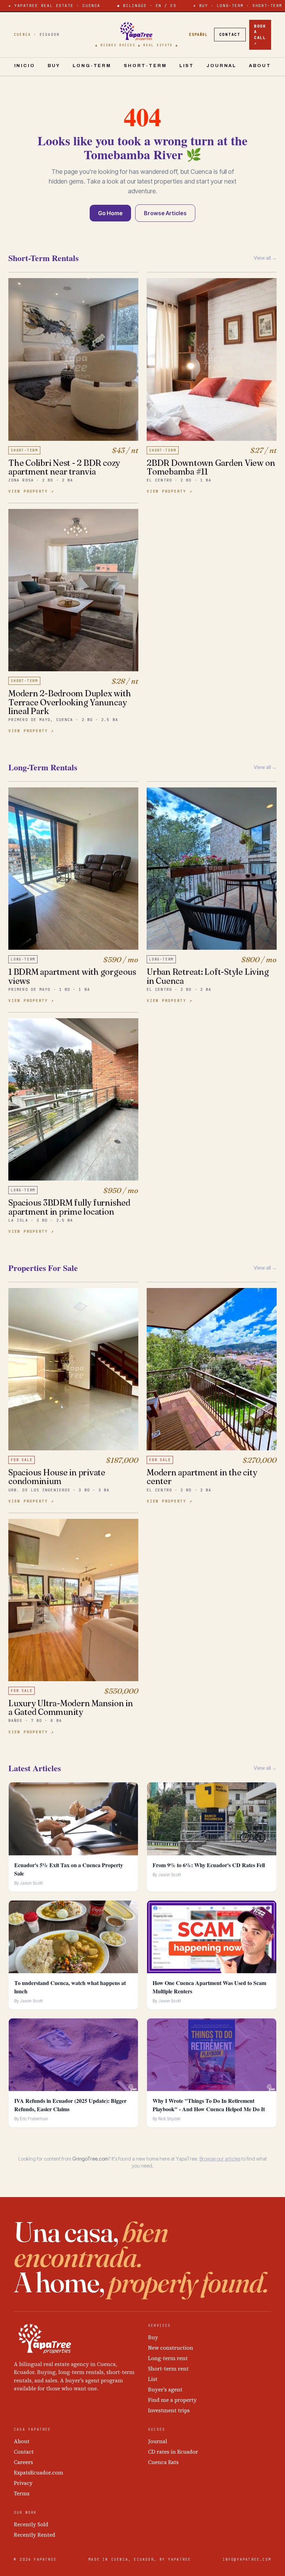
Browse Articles (165, 213)
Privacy (23, 2483)
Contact (230, 34)
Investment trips (169, 2410)
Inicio (25, 66)
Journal (221, 66)
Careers (23, 2462)
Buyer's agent (165, 2389)
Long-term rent (168, 2358)
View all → (265, 258)
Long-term (92, 66)
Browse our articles (220, 2159)
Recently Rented (35, 2535)
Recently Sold (31, 2524)
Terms (22, 2493)
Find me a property (172, 2400)
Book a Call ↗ (260, 35)
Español (198, 35)
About (260, 66)
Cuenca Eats (163, 2462)
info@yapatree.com (247, 2559)
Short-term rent (168, 2369)
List (187, 66)
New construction (171, 2348)
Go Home (110, 213)
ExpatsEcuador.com (39, 2473)
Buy (54, 66)
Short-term (145, 66)
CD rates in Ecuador (173, 2452)
